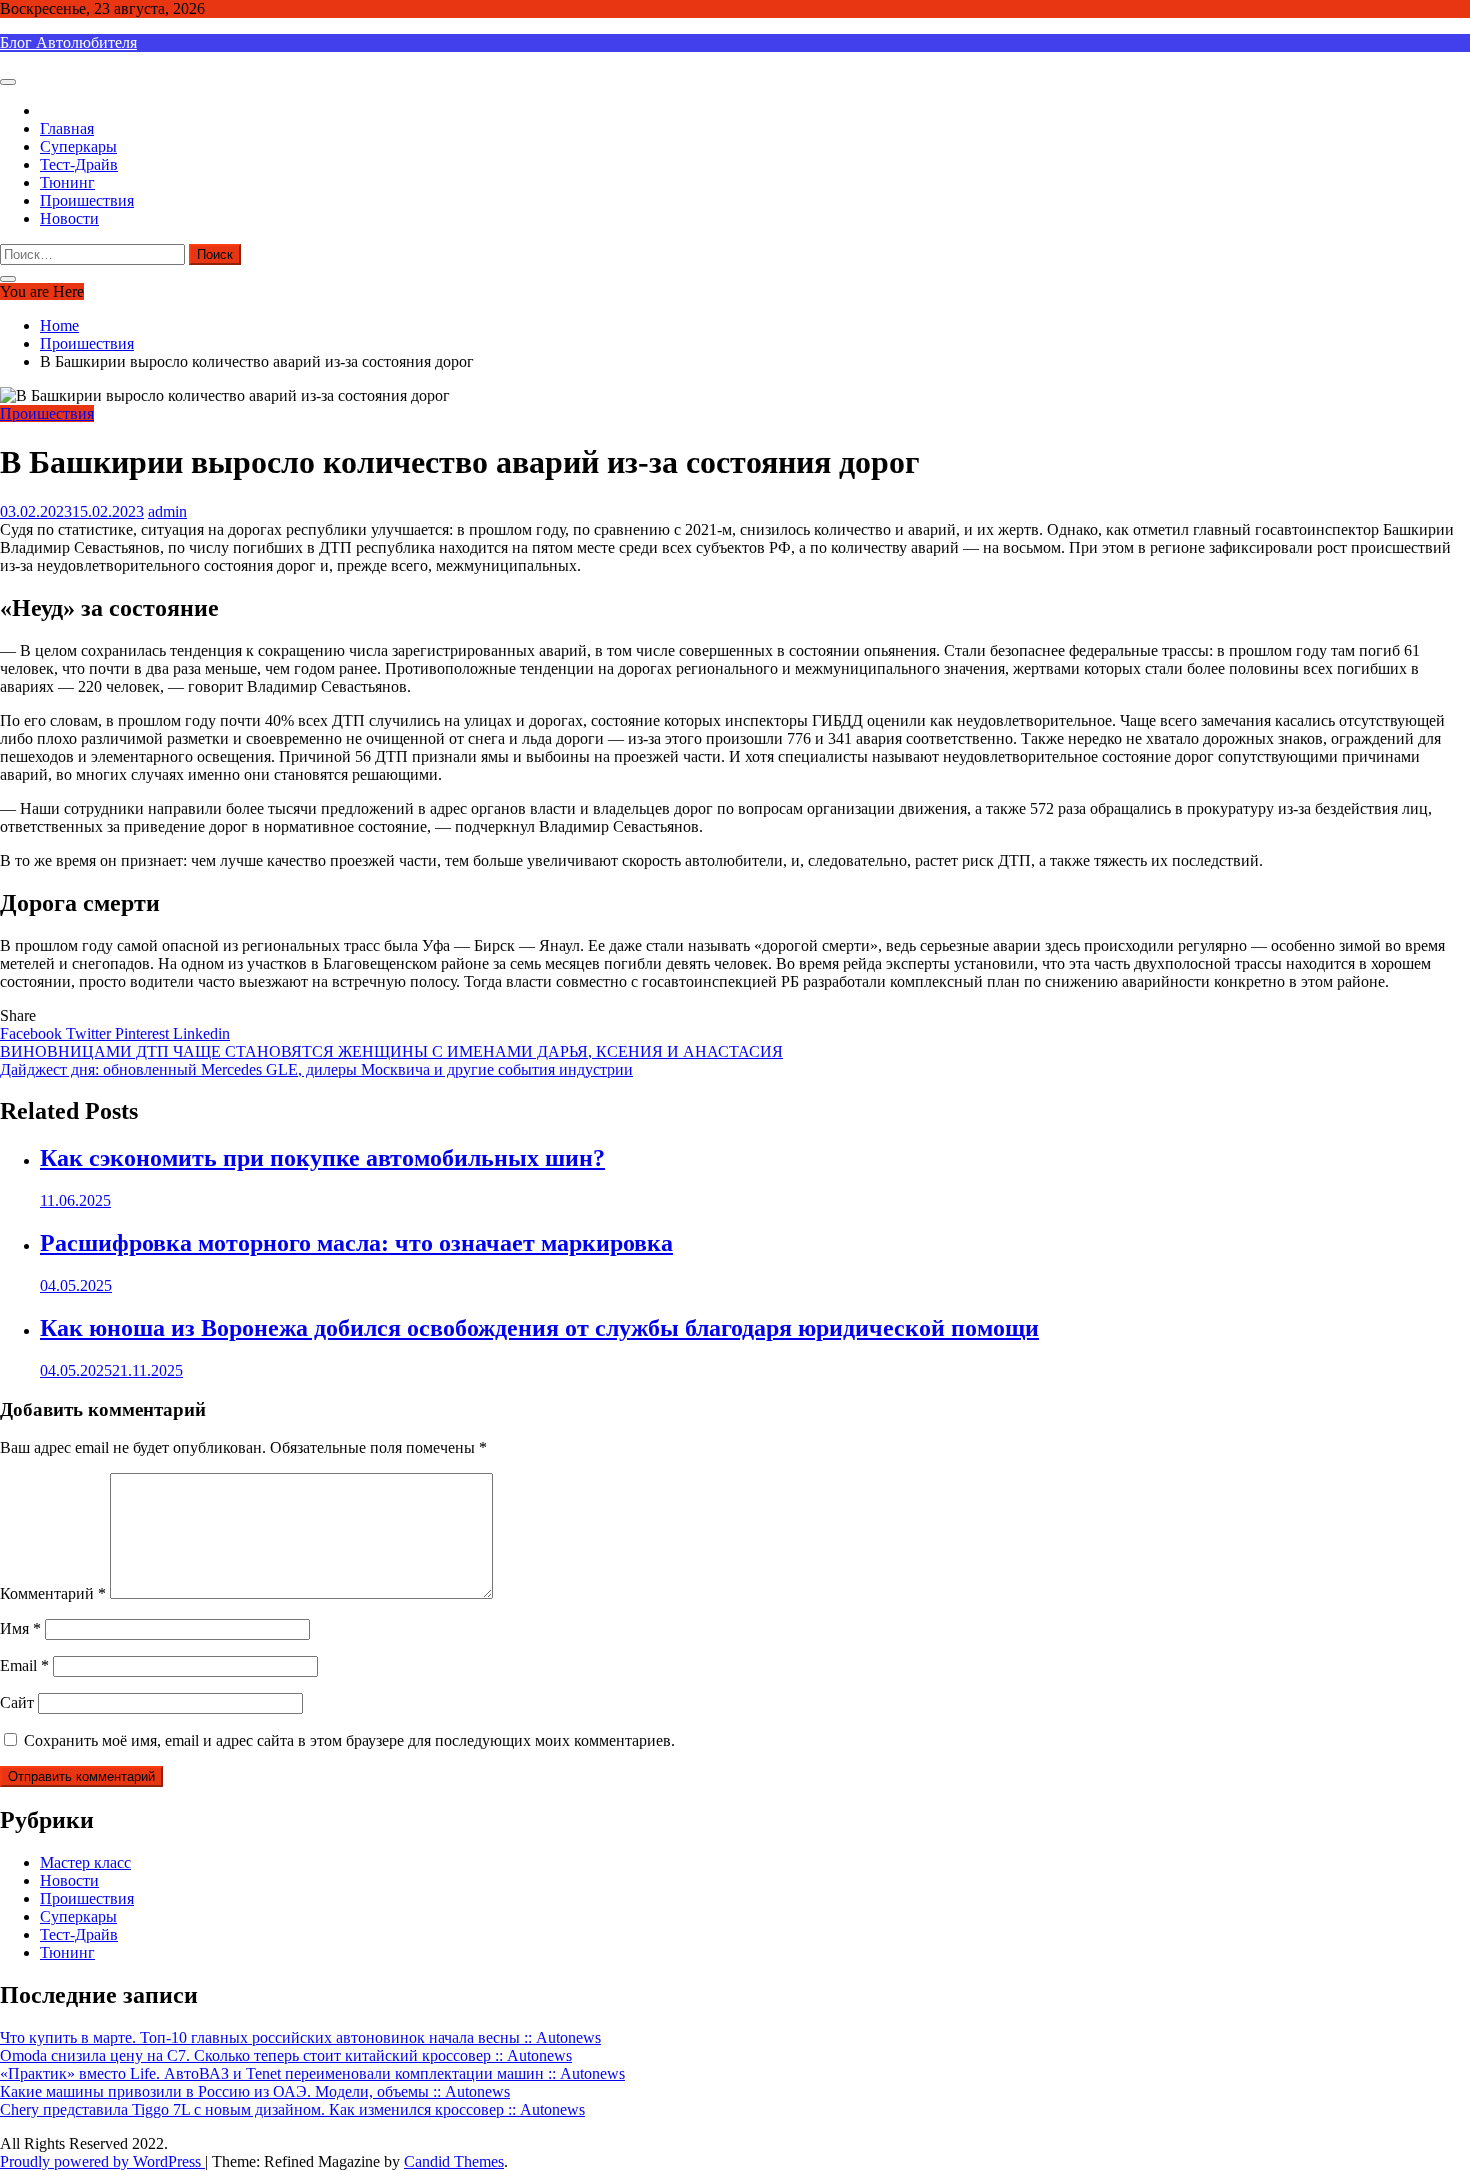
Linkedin (201, 1033)
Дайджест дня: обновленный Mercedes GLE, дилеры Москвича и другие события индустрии (316, 1069)
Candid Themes (454, 2161)
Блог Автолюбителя (68, 42)
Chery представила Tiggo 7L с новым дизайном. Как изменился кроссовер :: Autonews (292, 2109)
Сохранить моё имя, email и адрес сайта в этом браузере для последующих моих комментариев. (349, 1740)
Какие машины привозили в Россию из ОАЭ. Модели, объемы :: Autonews (255, 2091)
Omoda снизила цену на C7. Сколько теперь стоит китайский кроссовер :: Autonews (286, 2055)
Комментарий (53, 1593)
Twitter (90, 1033)
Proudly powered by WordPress (102, 2161)
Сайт (17, 1702)
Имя (20, 1628)
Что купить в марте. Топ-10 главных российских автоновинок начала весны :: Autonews (300, 2037)
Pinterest (144, 1033)
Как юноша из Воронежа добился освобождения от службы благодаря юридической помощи (539, 1328)
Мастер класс (85, 1862)
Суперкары (78, 146)
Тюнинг (67, 182)
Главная (67, 128)
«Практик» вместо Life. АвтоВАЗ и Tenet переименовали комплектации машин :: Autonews (312, 2073)
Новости (69, 218)
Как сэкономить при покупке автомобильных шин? (322, 1158)
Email (24, 1665)
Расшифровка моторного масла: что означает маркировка (356, 1243)
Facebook (33, 1033)
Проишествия (87, 200)
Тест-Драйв (79, 164)
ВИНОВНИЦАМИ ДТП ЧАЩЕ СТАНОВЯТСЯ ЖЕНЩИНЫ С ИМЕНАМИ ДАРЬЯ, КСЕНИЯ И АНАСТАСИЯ (391, 1051)
